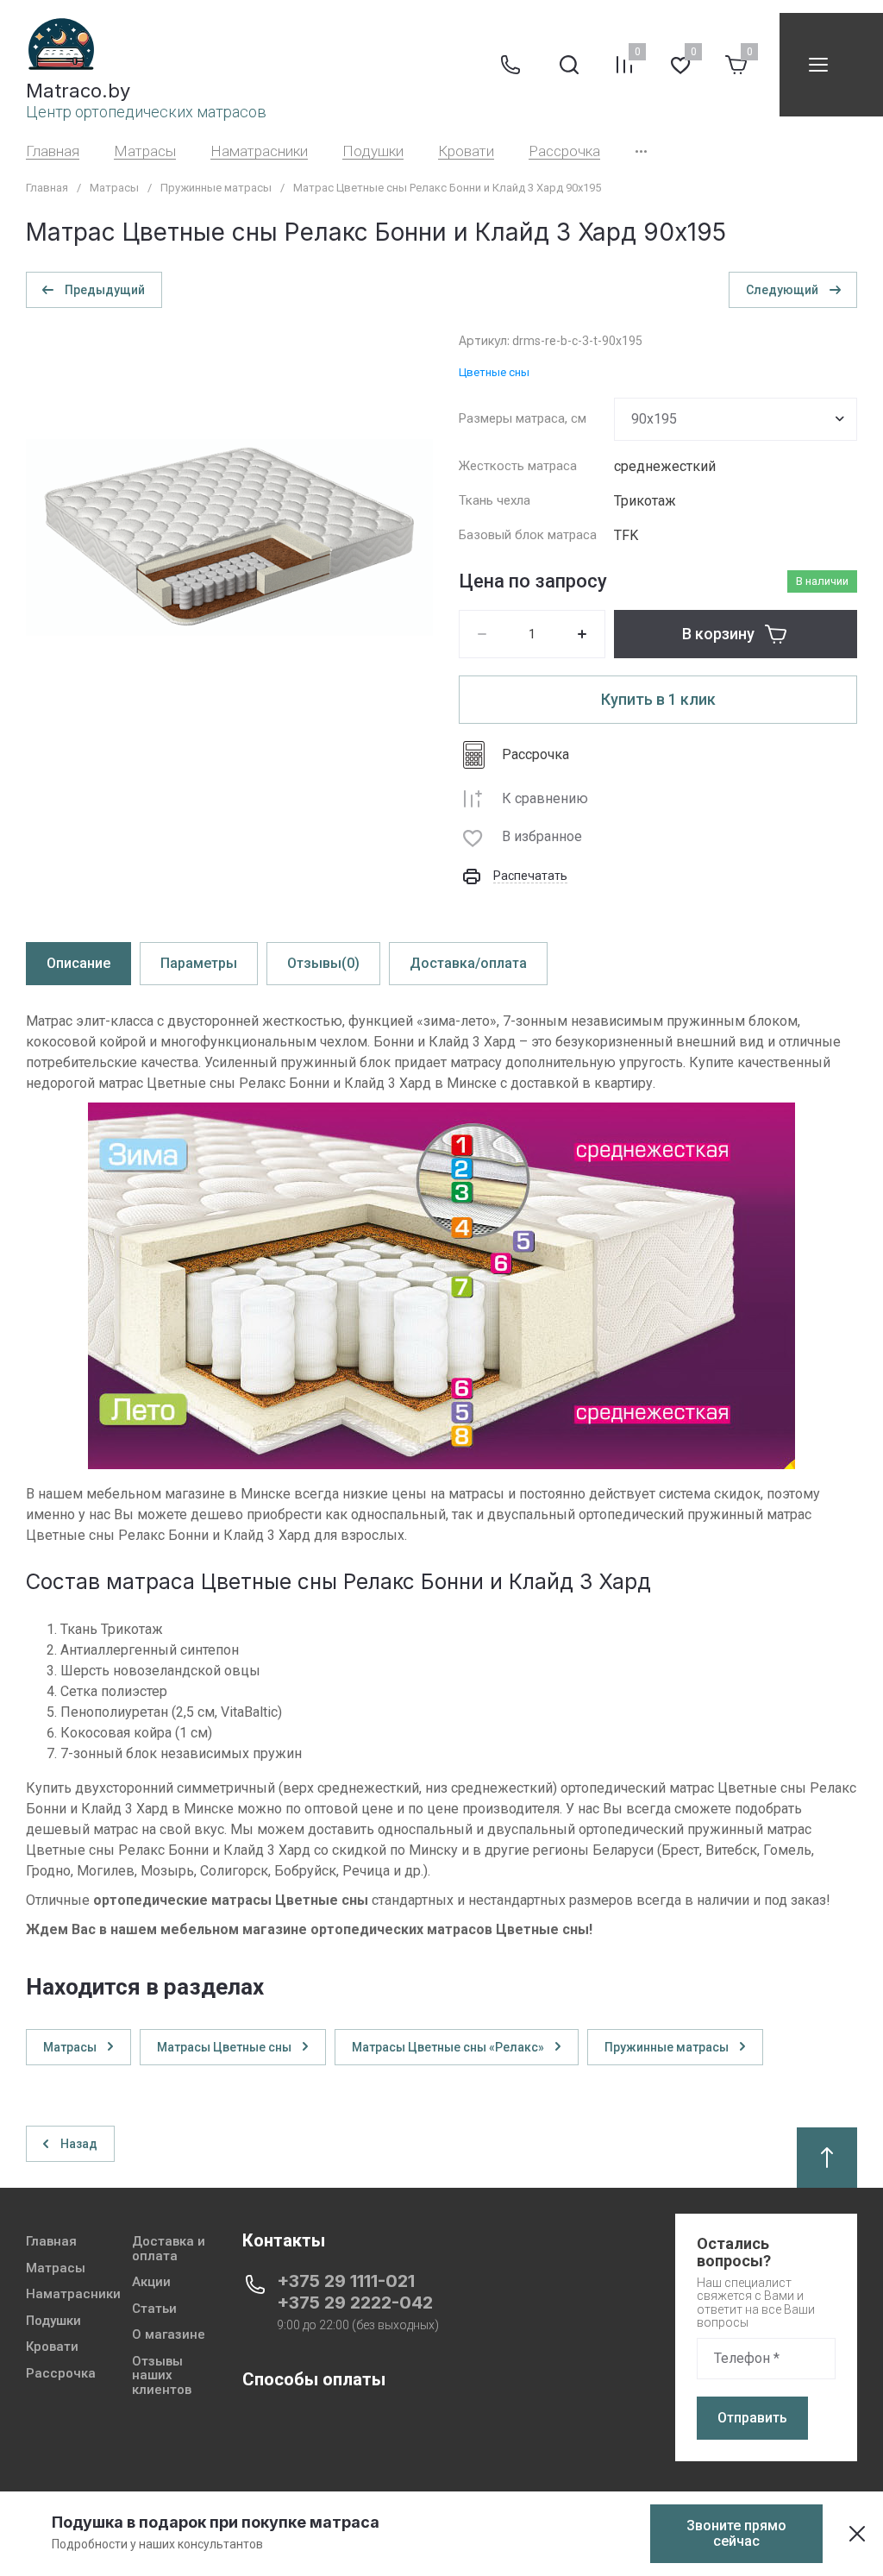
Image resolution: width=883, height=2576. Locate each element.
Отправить (752, 2418)
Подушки (373, 151)
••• (641, 151)
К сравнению (545, 798)
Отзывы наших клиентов (162, 2376)
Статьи (154, 2309)
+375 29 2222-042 (355, 2303)
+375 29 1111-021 (346, 2281)
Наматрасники (259, 151)
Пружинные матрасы (216, 188)
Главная (53, 151)
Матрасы (145, 151)
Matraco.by (78, 91)
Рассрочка (564, 151)
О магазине (169, 2335)
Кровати (466, 151)
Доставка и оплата (169, 2249)
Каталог (818, 65)
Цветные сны (494, 372)
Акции (151, 2282)
